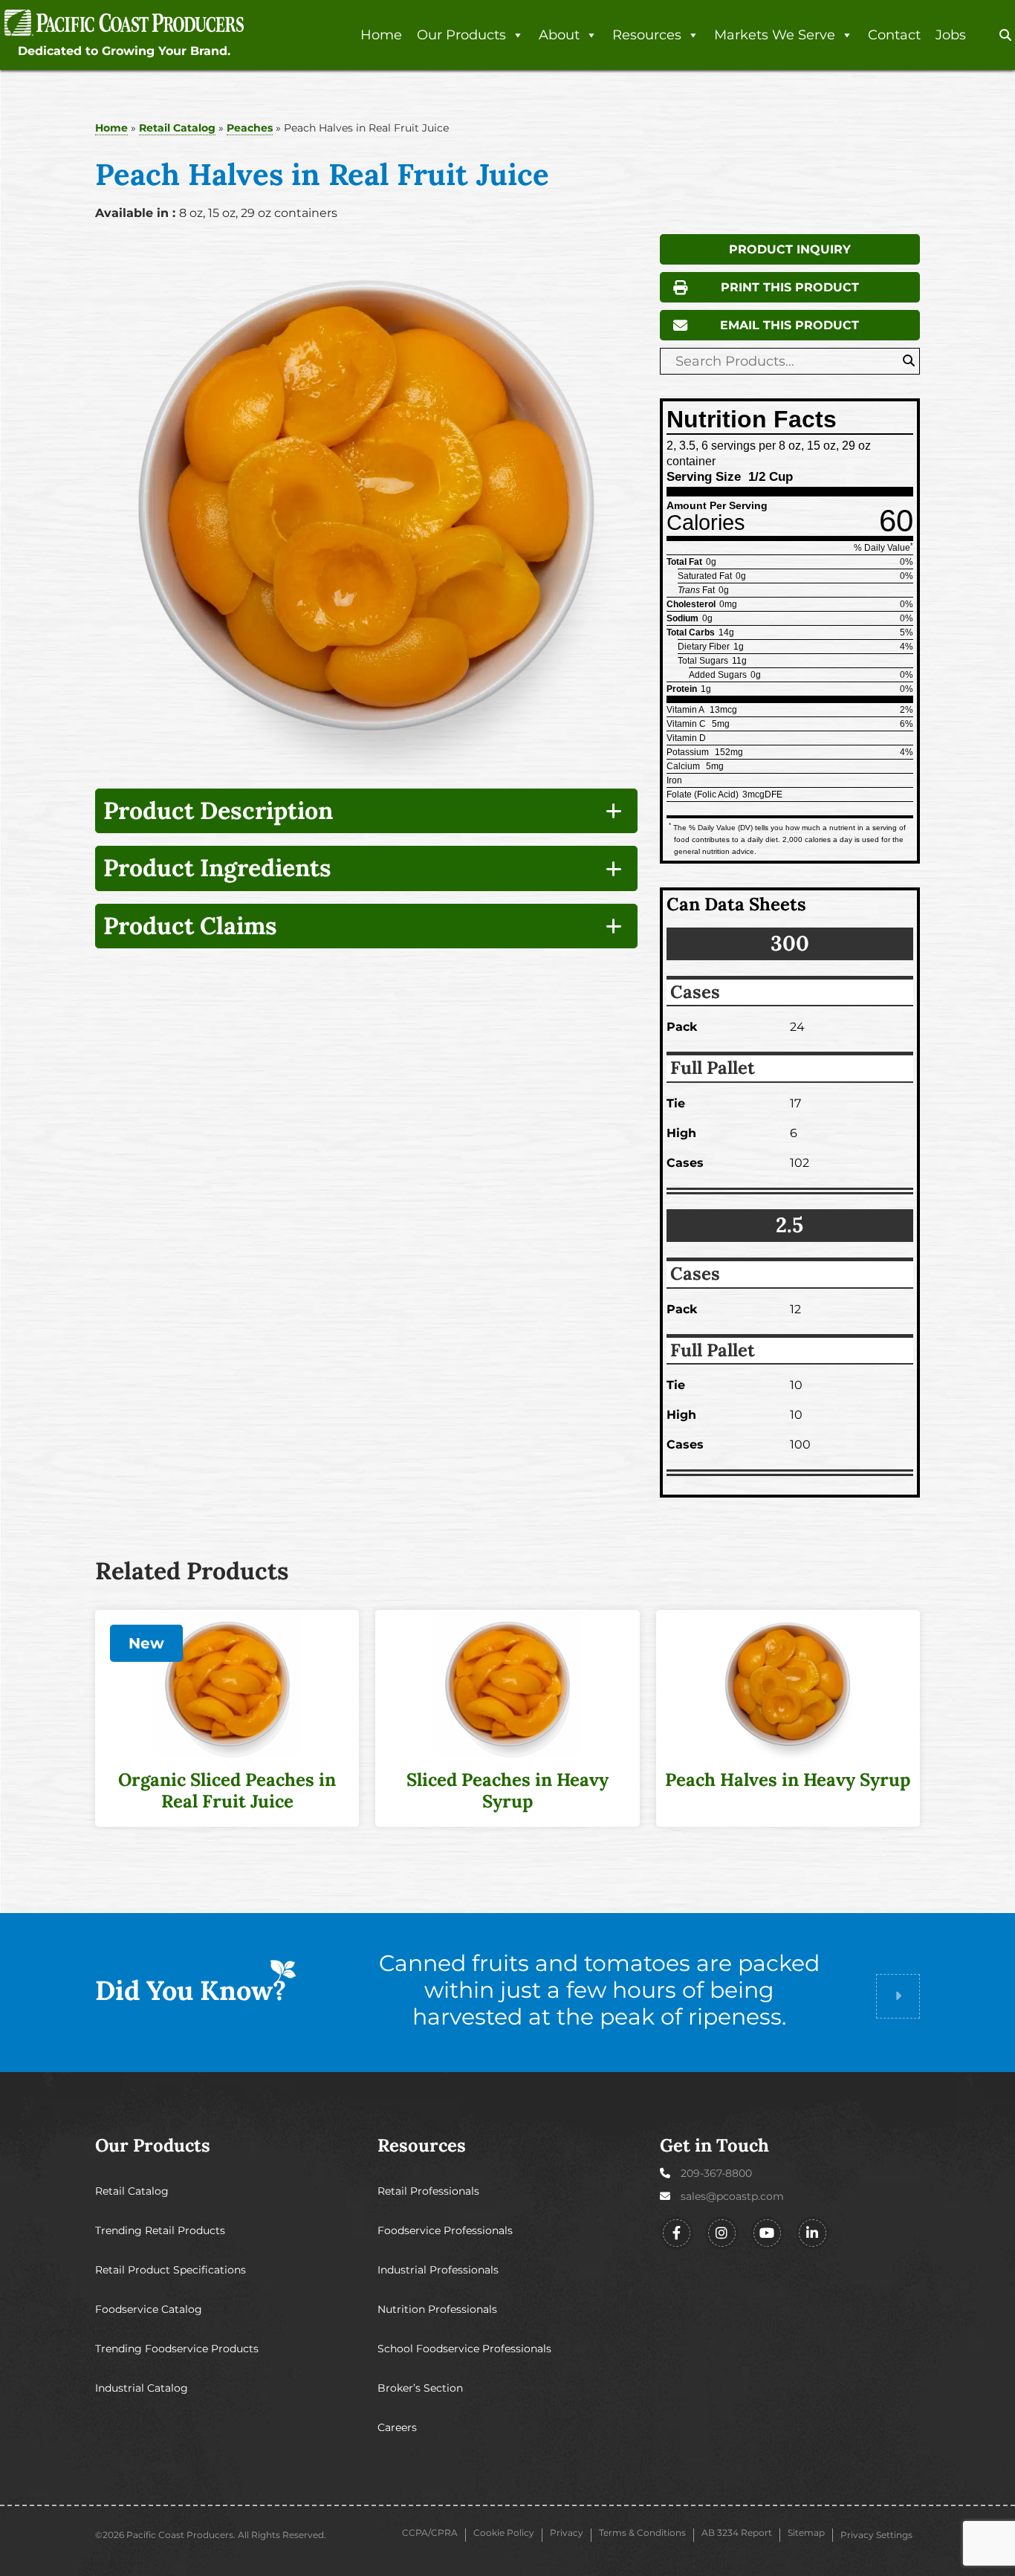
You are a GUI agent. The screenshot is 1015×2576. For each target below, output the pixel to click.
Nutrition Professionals (437, 2309)
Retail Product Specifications (171, 2270)
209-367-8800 (716, 2173)
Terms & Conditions (642, 2533)
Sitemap (806, 2533)
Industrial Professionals (438, 2270)
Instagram (722, 2233)
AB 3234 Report (737, 2533)
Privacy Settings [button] (876, 2535)
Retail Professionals (428, 2191)
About (559, 35)
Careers (397, 2427)
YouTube (767, 2233)
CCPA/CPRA (430, 2533)
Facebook (677, 2233)
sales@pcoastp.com (732, 2196)
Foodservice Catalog (149, 2309)
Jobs (951, 35)
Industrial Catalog (142, 2388)
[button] (1005, 36)
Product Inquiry (790, 249)
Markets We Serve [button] (775, 35)
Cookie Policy (504, 2533)
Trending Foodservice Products (177, 2349)
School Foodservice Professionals (464, 2349)
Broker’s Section (420, 2388)
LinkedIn (813, 2233)
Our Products (461, 35)
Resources (647, 35)
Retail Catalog (177, 128)
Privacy (567, 2533)
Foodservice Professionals (445, 2230)
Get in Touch (714, 2145)
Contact (894, 35)
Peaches (250, 128)
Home (381, 35)
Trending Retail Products (160, 2230)
